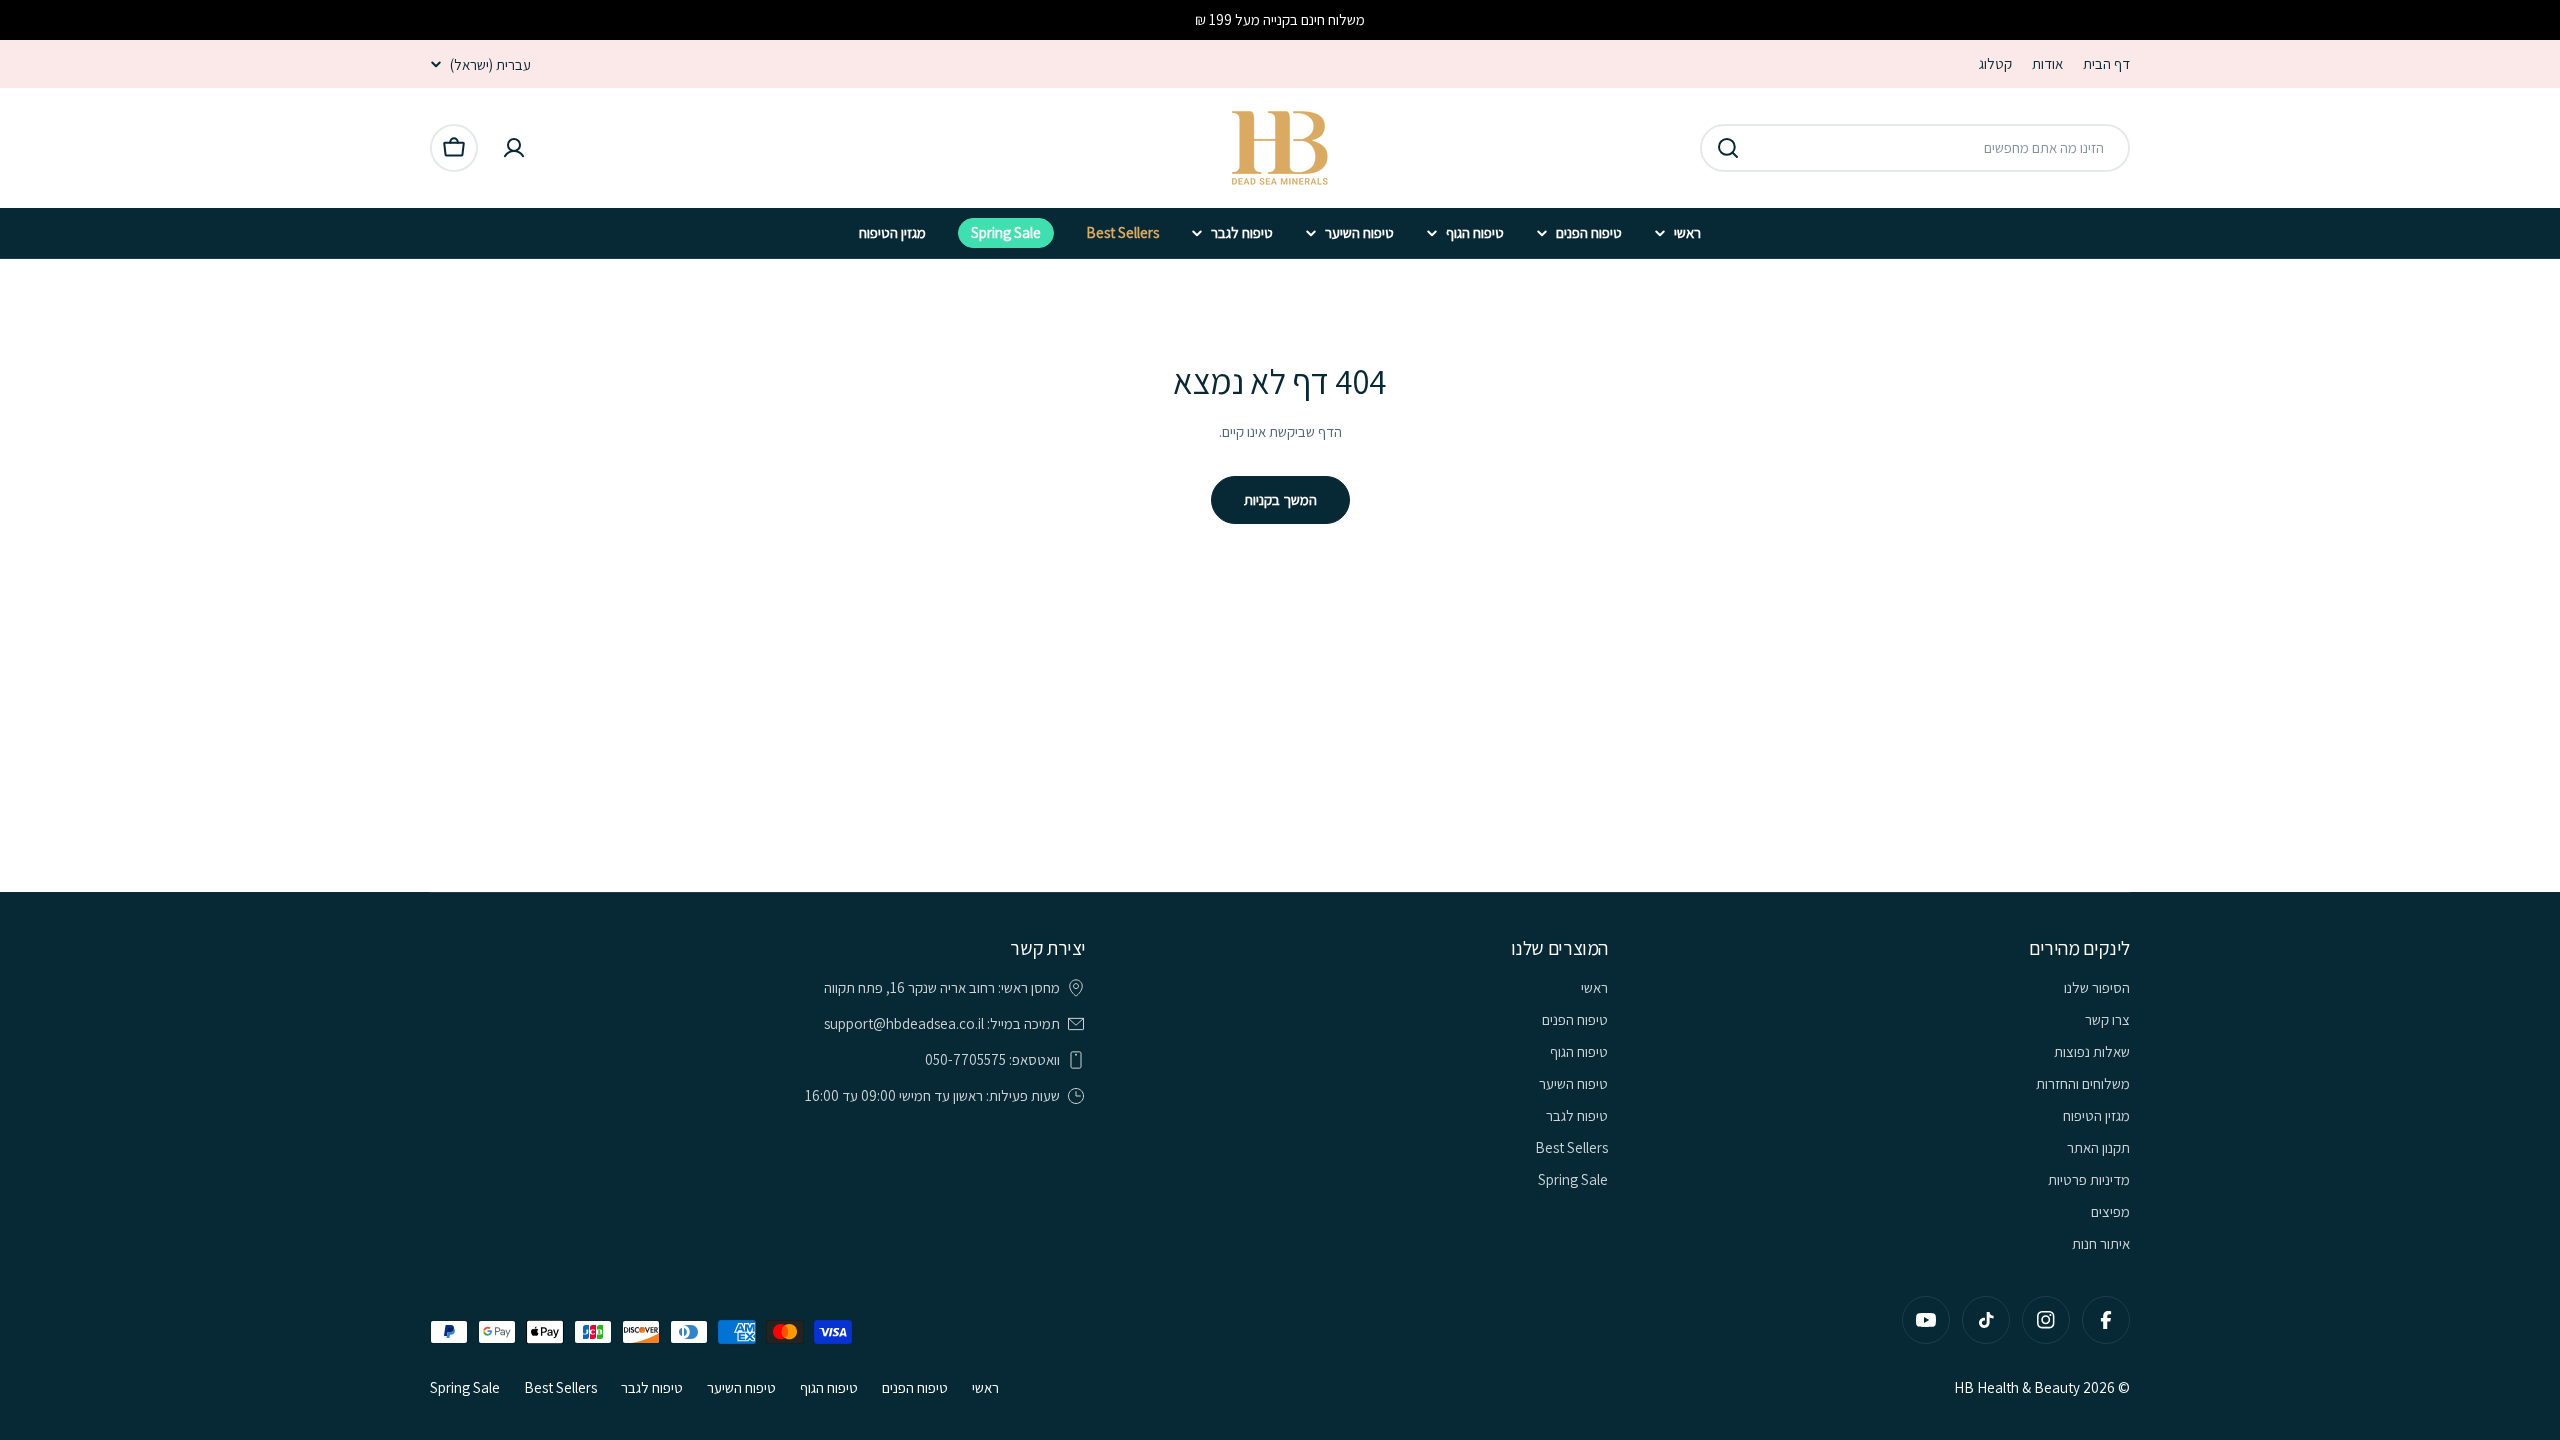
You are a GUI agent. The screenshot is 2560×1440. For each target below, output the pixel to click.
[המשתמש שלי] (514, 148)
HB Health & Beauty (2017, 1387)
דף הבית (2106, 63)
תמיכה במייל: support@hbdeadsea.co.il (942, 1023)
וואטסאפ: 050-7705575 (992, 1059)
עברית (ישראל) (490, 64)
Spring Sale (465, 1387)
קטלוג (1995, 63)
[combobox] (1915, 148)
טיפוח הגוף (829, 1387)
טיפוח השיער (741, 1387)
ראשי (985, 1387)
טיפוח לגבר (652, 1387)
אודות (2047, 63)
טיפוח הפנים (915, 1387)
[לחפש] (1728, 148)
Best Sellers (560, 1387)
